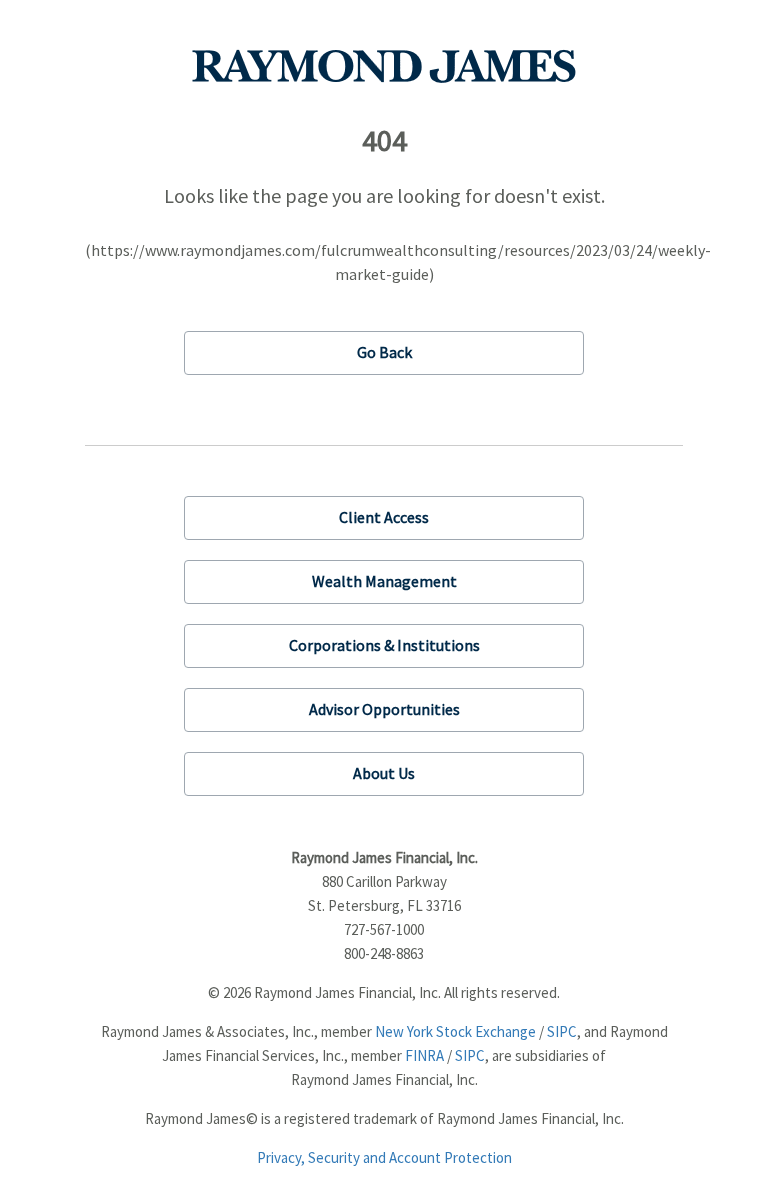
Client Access (384, 517)
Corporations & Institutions (384, 645)
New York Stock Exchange (455, 1031)
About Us (384, 773)
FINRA (424, 1055)
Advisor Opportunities (384, 709)
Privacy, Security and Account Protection (384, 1157)
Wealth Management (384, 581)
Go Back (384, 352)
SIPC (562, 1031)
